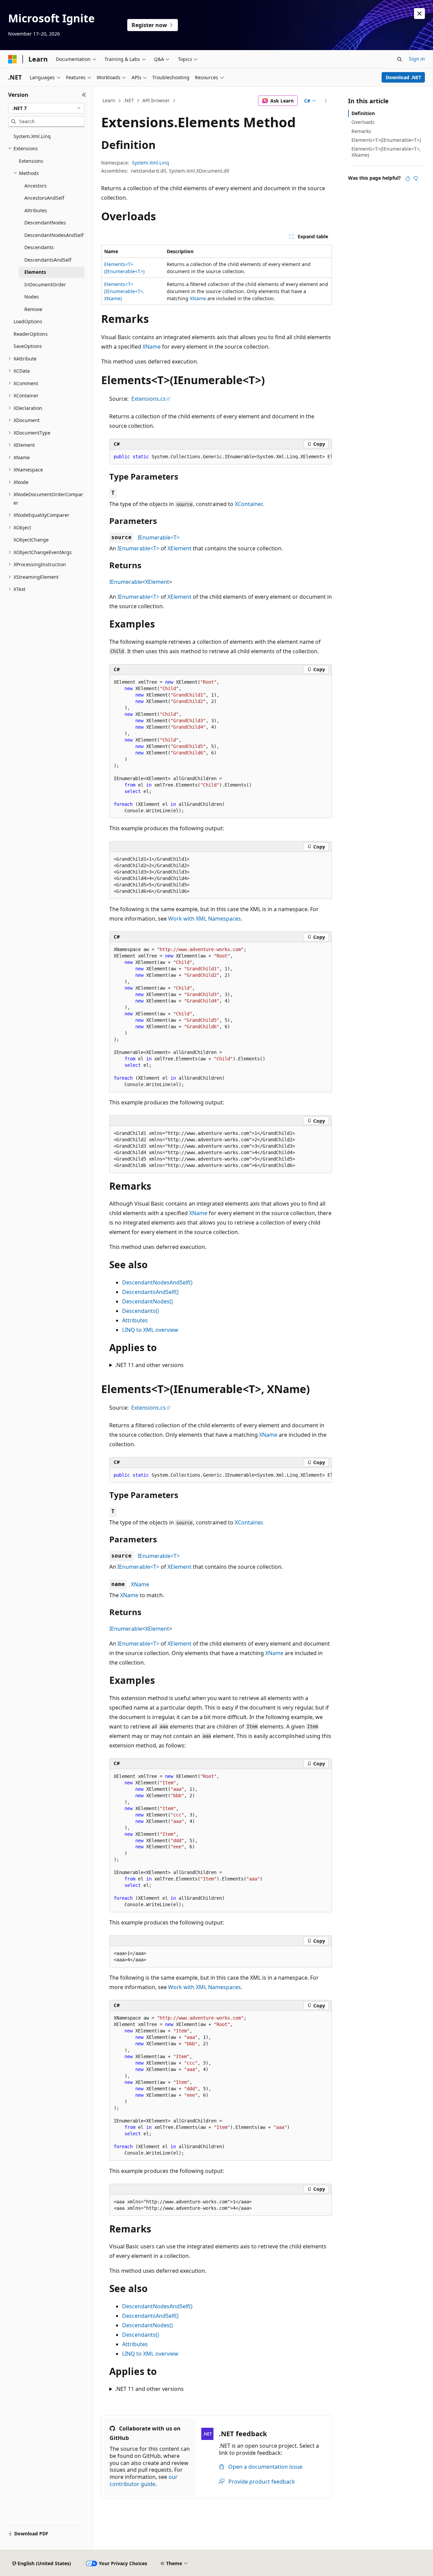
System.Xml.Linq (151, 163)
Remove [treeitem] (33, 309)
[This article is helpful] (408, 178)
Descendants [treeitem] (39, 247)
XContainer (248, 504)
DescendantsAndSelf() (150, 1292)
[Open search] (400, 59)
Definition (363, 113)
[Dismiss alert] (419, 14)
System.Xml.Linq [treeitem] (32, 136)
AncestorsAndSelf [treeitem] (44, 198)
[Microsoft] (13, 59)
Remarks (361, 131)
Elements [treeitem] (35, 272)
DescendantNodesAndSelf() (157, 1282)
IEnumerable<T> (159, 537)
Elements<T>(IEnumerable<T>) (386, 140)
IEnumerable (126, 582)
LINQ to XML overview (150, 1330)
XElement (179, 548)
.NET (129, 100)
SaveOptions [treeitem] (28, 346)
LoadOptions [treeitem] (28, 321)
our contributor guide (144, 2480)
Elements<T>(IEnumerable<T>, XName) (124, 291)
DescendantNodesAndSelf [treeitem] (54, 235)
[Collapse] (84, 95)
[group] (221, 457)
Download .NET (403, 77)
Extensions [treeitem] (31, 161)
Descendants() (141, 1311)
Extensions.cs (149, 399)
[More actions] (326, 101)
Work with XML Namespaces (204, 919)
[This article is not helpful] (416, 178)
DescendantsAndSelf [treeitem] (48, 260)
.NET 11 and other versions (149, 1365)
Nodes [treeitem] (32, 297)
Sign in (417, 59)
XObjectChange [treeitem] (31, 540)
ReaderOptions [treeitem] (31, 334)
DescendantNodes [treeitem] (45, 223)
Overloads (363, 122)
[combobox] (46, 108)
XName (198, 298)
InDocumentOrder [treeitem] (45, 284)
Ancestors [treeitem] (36, 186)
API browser (156, 100)
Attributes (135, 1320)
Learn (109, 100)
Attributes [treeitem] (36, 210)
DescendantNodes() (147, 1301)
